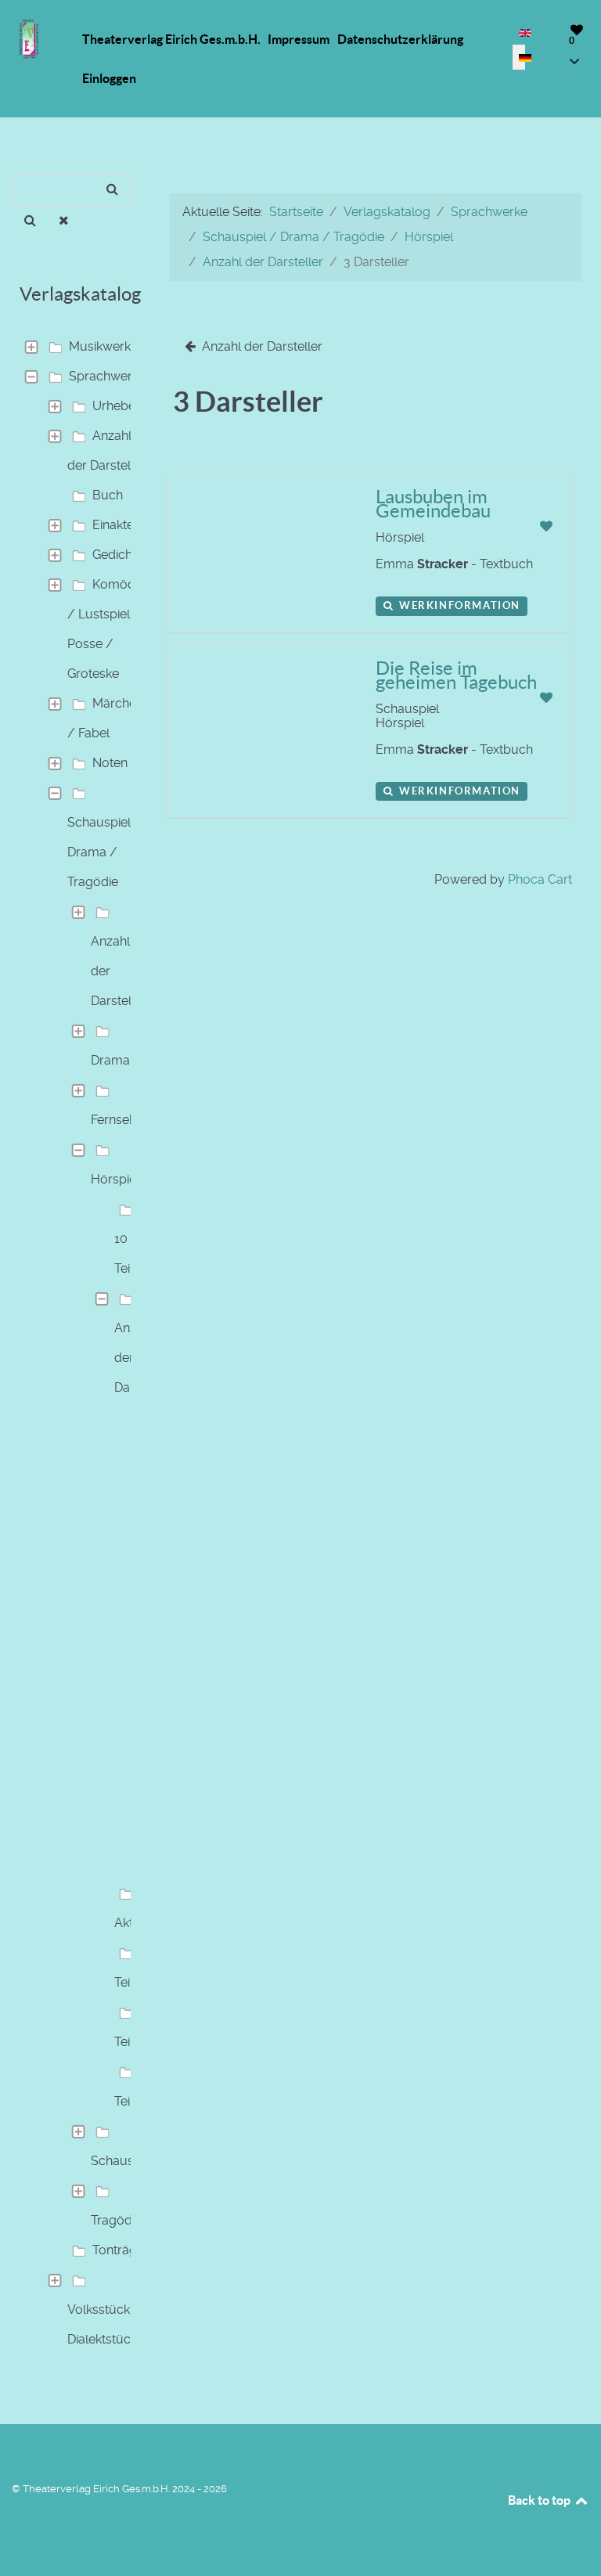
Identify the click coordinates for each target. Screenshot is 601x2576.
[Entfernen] (65, 221)
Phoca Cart (540, 879)
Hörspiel (115, 1179)
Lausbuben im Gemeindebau (433, 504)
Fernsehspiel (127, 1120)
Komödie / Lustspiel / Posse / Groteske (106, 629)
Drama (110, 1060)
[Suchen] (30, 221)
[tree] (75, 1343)
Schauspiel (122, 2161)
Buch (108, 495)
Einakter (115, 525)
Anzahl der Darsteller (106, 450)
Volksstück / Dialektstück (104, 2324)
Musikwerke (103, 346)
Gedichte (118, 555)
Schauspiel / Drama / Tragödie (104, 852)
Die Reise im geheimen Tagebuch (456, 675)
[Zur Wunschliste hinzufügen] (546, 526)
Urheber (116, 406)
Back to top (540, 2500)
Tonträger (121, 2250)
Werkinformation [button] (458, 605)
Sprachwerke (107, 376)
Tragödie (116, 2220)
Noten (110, 763)
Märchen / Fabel (105, 718)
